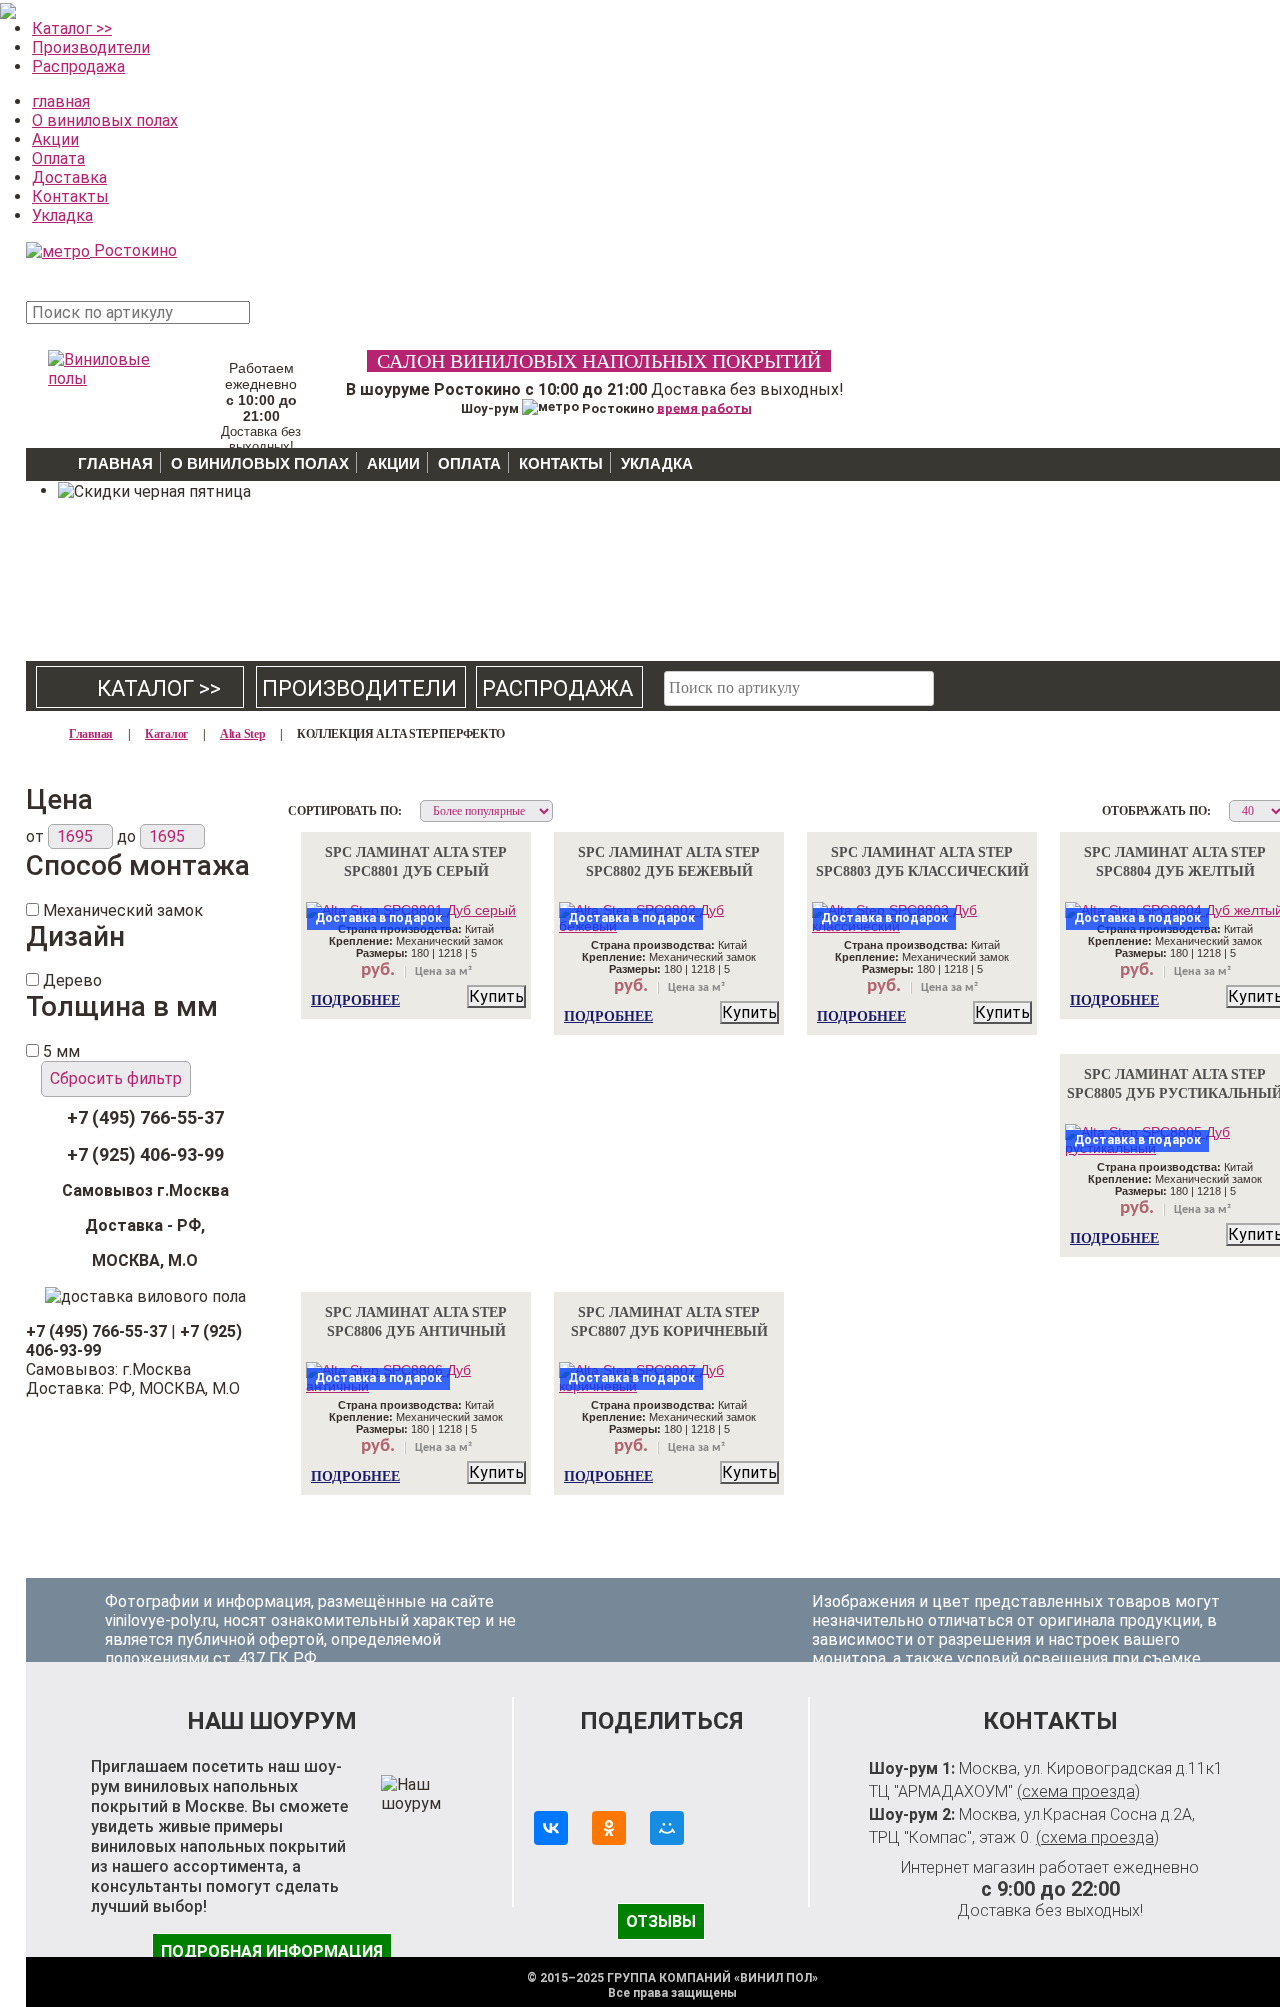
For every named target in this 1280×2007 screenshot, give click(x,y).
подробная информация (272, 1951)
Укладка (62, 215)
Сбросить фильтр (116, 1078)
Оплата (58, 158)
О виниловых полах (105, 120)
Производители (91, 47)
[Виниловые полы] (101, 364)
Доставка (69, 177)
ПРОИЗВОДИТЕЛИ (359, 688)
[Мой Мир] (667, 1828)
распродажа (557, 688)
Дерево (72, 980)
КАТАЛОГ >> (141, 688)
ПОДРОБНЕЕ (355, 1000)
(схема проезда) (1078, 1791)
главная (61, 101)
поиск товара (290, 323)
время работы (704, 407)
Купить (496, 996)
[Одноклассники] (609, 1828)
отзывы (661, 1921)
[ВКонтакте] (551, 1828)
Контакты (70, 196)
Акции (55, 139)
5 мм (61, 1051)
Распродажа (78, 66)
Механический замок (123, 910)
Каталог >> (72, 28)
